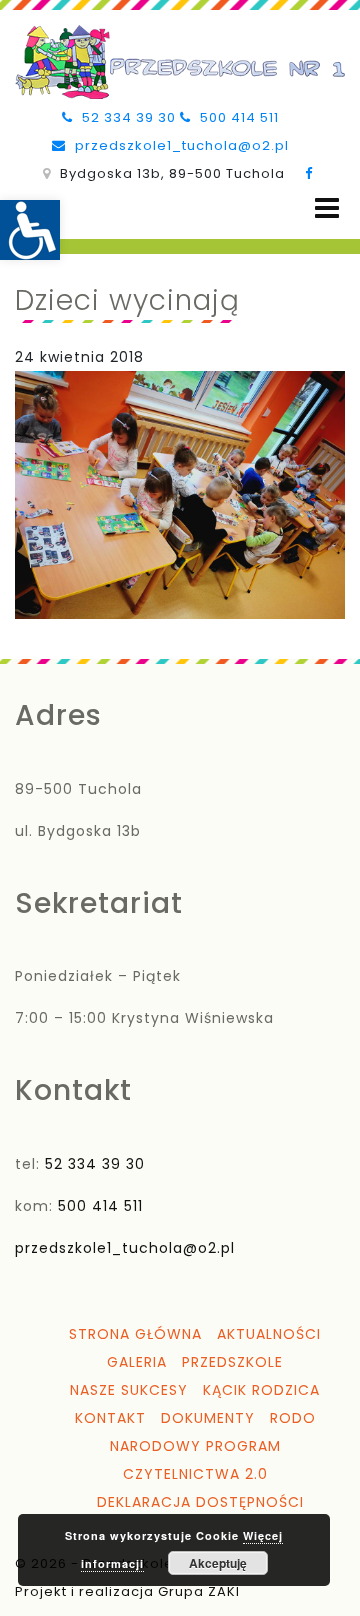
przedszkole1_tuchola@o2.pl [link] (180, 145)
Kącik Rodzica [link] (261, 1390)
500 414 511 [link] (237, 117)
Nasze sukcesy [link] (129, 1390)
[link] (30, 230)
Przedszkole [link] (232, 1362)
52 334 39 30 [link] (127, 117)
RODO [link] (293, 1418)
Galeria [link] (137, 1362)
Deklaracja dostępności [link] (200, 1502)
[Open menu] (327, 208)
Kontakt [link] (110, 1418)
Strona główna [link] (135, 1334)
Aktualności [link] (269, 1334)
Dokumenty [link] (208, 1418)
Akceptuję (218, 1563)
